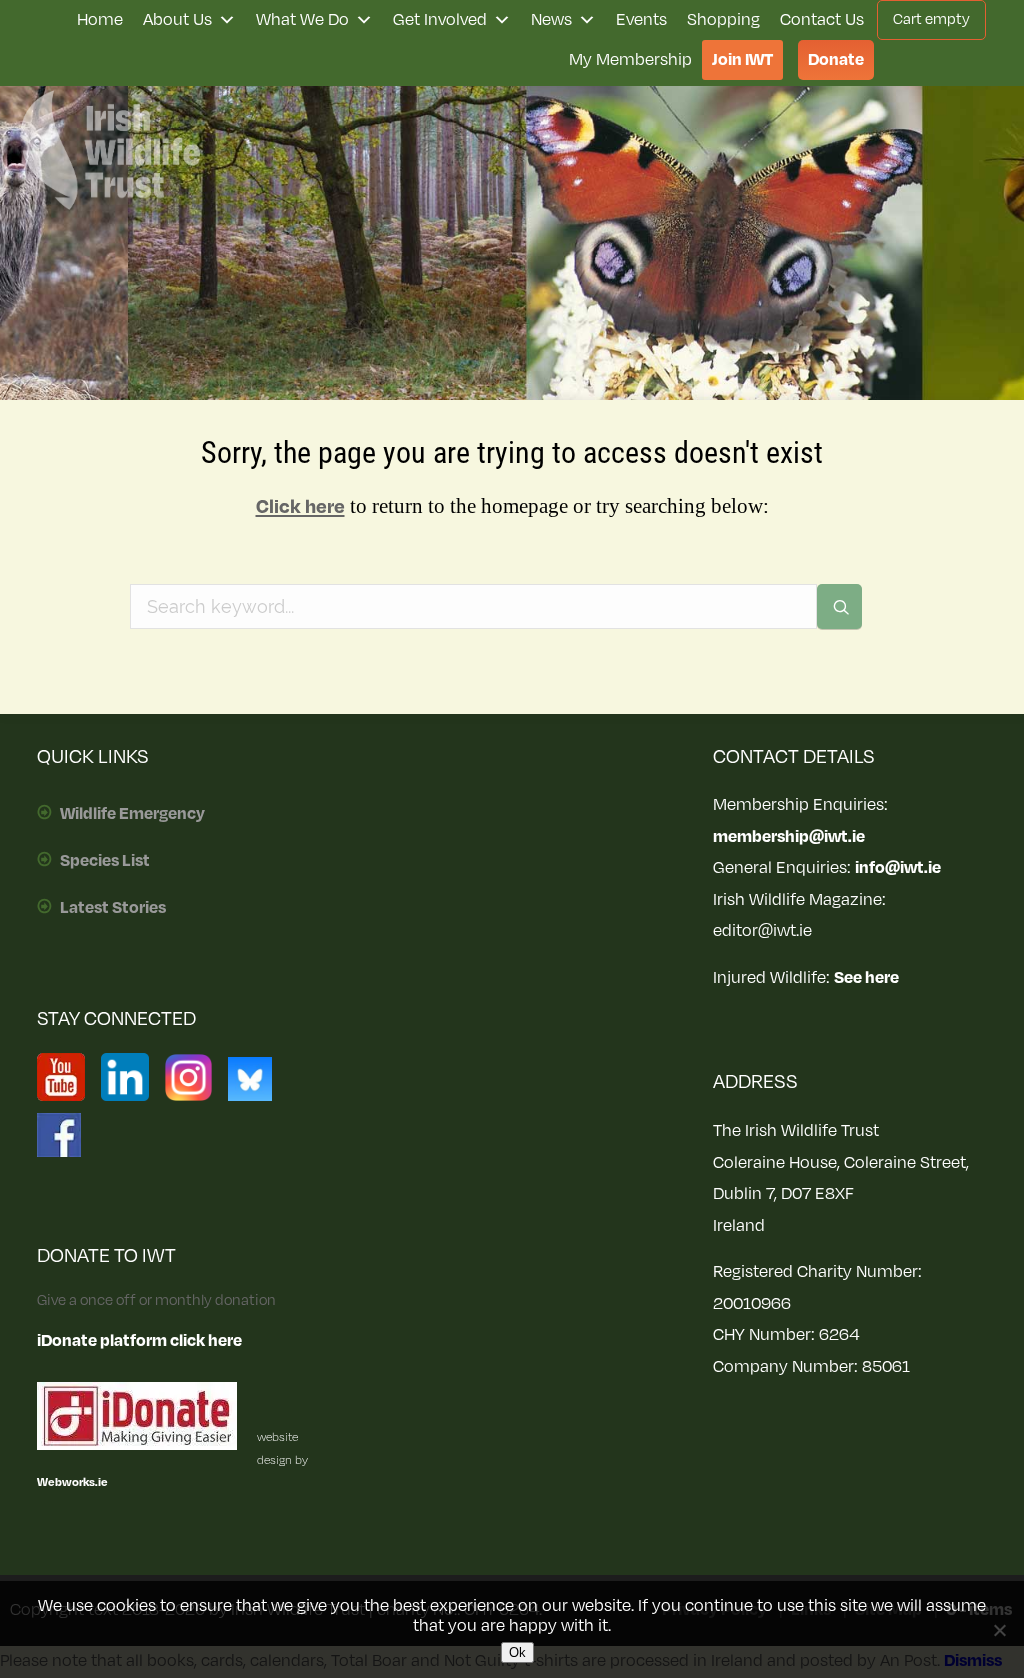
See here (866, 978)
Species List (105, 861)
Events (641, 20)
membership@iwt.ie (789, 837)
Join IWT (742, 60)
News (551, 20)
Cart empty (931, 19)
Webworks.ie (72, 1482)
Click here (300, 507)
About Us (177, 20)
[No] (999, 1630)
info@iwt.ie (898, 868)
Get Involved (440, 20)
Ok (517, 1652)
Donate (836, 60)
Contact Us (822, 20)
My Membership (630, 60)
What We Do (302, 20)
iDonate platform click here (139, 1341)
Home (100, 20)
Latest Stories (113, 908)
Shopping (723, 20)
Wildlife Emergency (132, 814)
